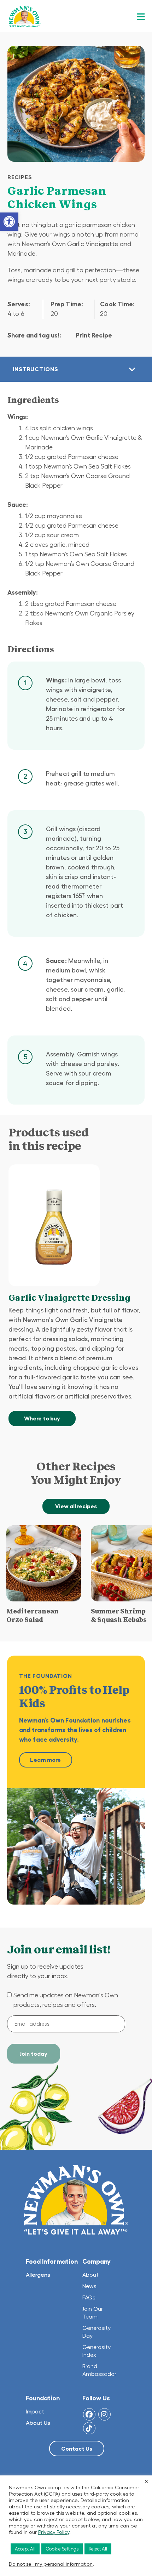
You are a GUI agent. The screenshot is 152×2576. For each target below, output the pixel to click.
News (89, 2286)
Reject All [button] (98, 2549)
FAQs (89, 2297)
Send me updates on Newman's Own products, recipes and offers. (66, 2000)
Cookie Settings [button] (62, 2549)
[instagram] (104, 2414)
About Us (38, 2423)
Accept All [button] (25, 2549)
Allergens (38, 2275)
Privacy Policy (54, 2532)
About (91, 2275)
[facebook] (89, 2414)
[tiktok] (89, 2428)
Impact (35, 2411)
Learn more (45, 1760)
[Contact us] (77, 2449)
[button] (9, 222)
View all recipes (76, 1506)
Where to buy (42, 1418)
